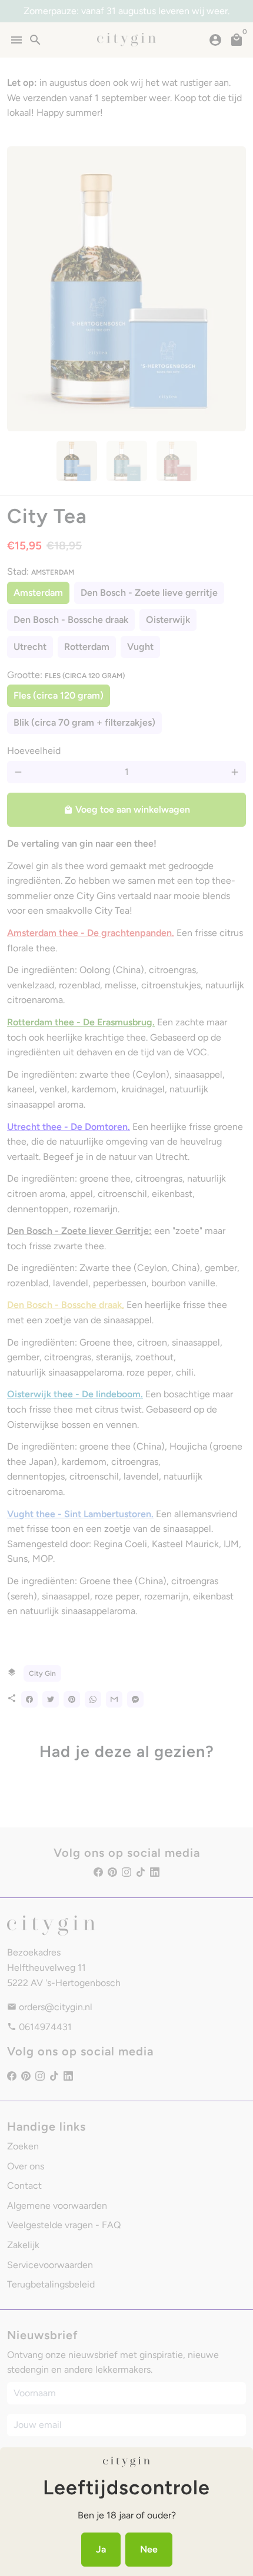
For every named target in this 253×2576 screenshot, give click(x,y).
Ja (101, 2549)
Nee (149, 2549)
